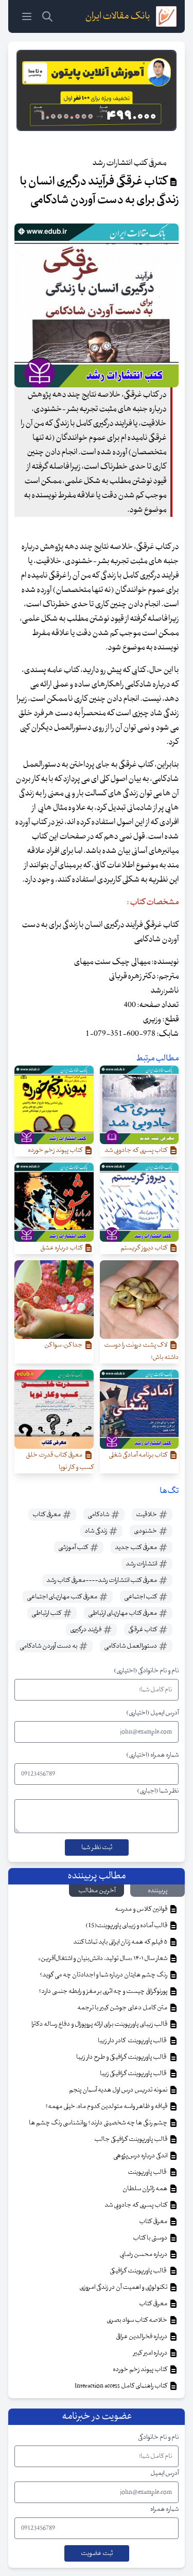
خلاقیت (147, 1515)
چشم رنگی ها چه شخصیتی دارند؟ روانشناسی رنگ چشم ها (99, 2123)
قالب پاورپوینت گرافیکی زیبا (134, 2074)
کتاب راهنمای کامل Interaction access (121, 2386)
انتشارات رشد (142, 1564)
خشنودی (146, 1531)
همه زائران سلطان (145, 2189)
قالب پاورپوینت (147, 2172)
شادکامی (99, 1515)
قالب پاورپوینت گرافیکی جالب (131, 2139)
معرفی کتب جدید (136, 1547)
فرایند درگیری (86, 1630)
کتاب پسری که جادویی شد (136, 2205)
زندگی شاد (96, 1531)
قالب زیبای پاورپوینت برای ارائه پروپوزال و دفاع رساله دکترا (100, 2024)
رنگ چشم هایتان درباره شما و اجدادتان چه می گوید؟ (104, 1975)
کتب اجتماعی (141, 1597)
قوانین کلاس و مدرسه (142, 1909)
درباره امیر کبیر (151, 2353)
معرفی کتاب (47, 1515)
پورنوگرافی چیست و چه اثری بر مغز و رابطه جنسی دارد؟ (103, 1991)
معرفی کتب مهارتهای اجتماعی (63, 1597)
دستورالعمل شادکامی (131, 1646)
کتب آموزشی (74, 1547)
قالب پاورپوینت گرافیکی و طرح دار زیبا (122, 2057)
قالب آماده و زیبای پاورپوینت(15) (127, 1926)
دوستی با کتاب (151, 2238)
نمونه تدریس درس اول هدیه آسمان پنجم (119, 2090)
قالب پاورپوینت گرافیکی (139, 2271)
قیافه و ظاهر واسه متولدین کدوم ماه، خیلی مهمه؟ (107, 2106)
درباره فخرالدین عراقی (142, 2337)
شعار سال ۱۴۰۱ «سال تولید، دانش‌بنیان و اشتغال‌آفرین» (103, 1958)
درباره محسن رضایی (144, 2254)
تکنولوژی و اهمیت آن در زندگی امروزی (124, 2287)
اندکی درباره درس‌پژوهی (141, 2156)
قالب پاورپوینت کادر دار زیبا (133, 2041)
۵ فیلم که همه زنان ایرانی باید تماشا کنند (121, 1942)
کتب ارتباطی (47, 1613)
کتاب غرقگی (143, 1630)
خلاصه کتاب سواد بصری (137, 2320)
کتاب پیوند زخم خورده (141, 2369)
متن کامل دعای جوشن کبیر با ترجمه (123, 2008)
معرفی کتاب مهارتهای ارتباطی (123, 1613)
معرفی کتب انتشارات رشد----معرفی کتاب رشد (102, 1580)
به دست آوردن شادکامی (49, 1646)
